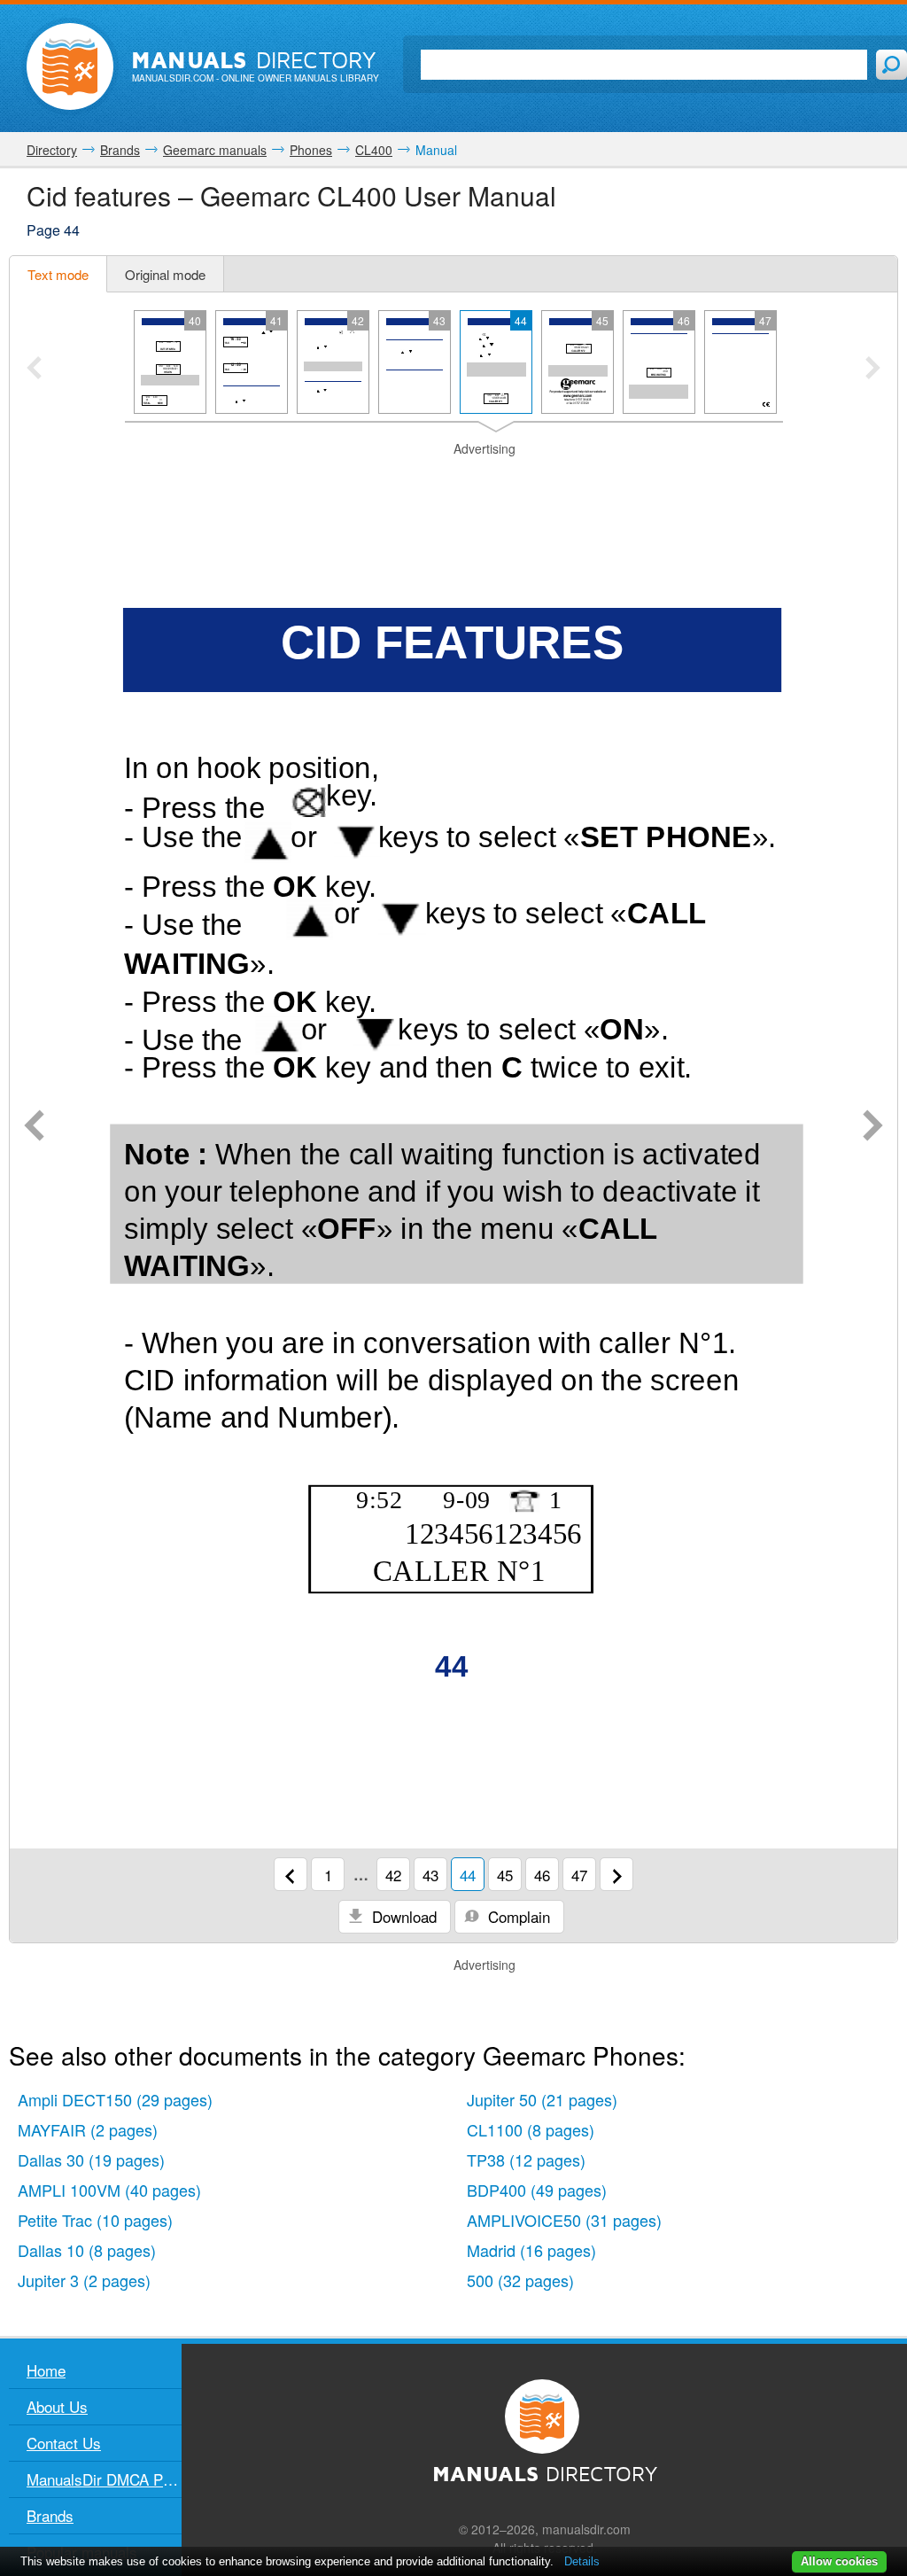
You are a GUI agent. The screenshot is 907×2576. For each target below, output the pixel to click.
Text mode (58, 274)
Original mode (165, 274)
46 (542, 1875)
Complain (517, 1916)
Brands (50, 2515)
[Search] (891, 65)
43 (430, 1875)
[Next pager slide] (873, 370)
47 (579, 1875)
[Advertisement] (453, 480)
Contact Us (64, 2443)
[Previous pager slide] (34, 370)
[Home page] (70, 66)
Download (402, 1916)
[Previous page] (34, 1127)
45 (505, 1875)
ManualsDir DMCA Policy (104, 2479)
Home (46, 2370)
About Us (57, 2406)
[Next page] (873, 1127)
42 (393, 1875)
